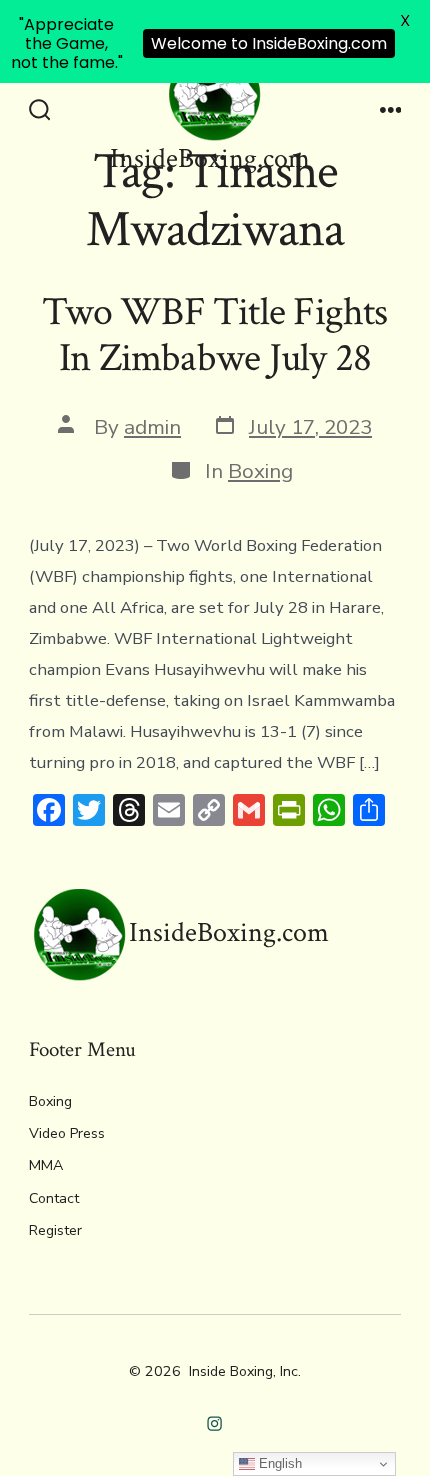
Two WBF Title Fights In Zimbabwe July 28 (214, 335)
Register (55, 1230)
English (278, 1463)
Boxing (260, 471)
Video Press (67, 1133)
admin (152, 427)
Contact (54, 1198)
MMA (46, 1165)
